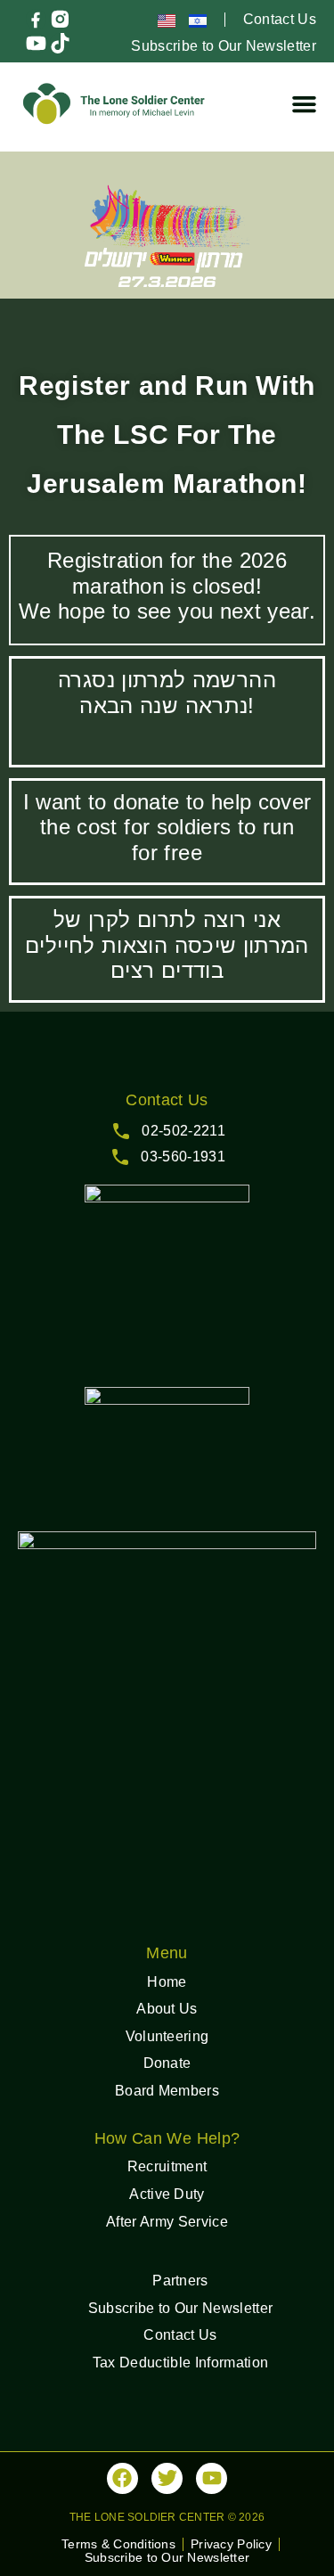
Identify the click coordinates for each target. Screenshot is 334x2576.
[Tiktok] (60, 43)
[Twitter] (167, 2478)
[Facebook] (122, 2478)
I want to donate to (117, 802)
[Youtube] (36, 43)
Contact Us (280, 19)
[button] (305, 103)
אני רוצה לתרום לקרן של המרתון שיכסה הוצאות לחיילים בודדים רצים (167, 945)
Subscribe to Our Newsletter (224, 46)
